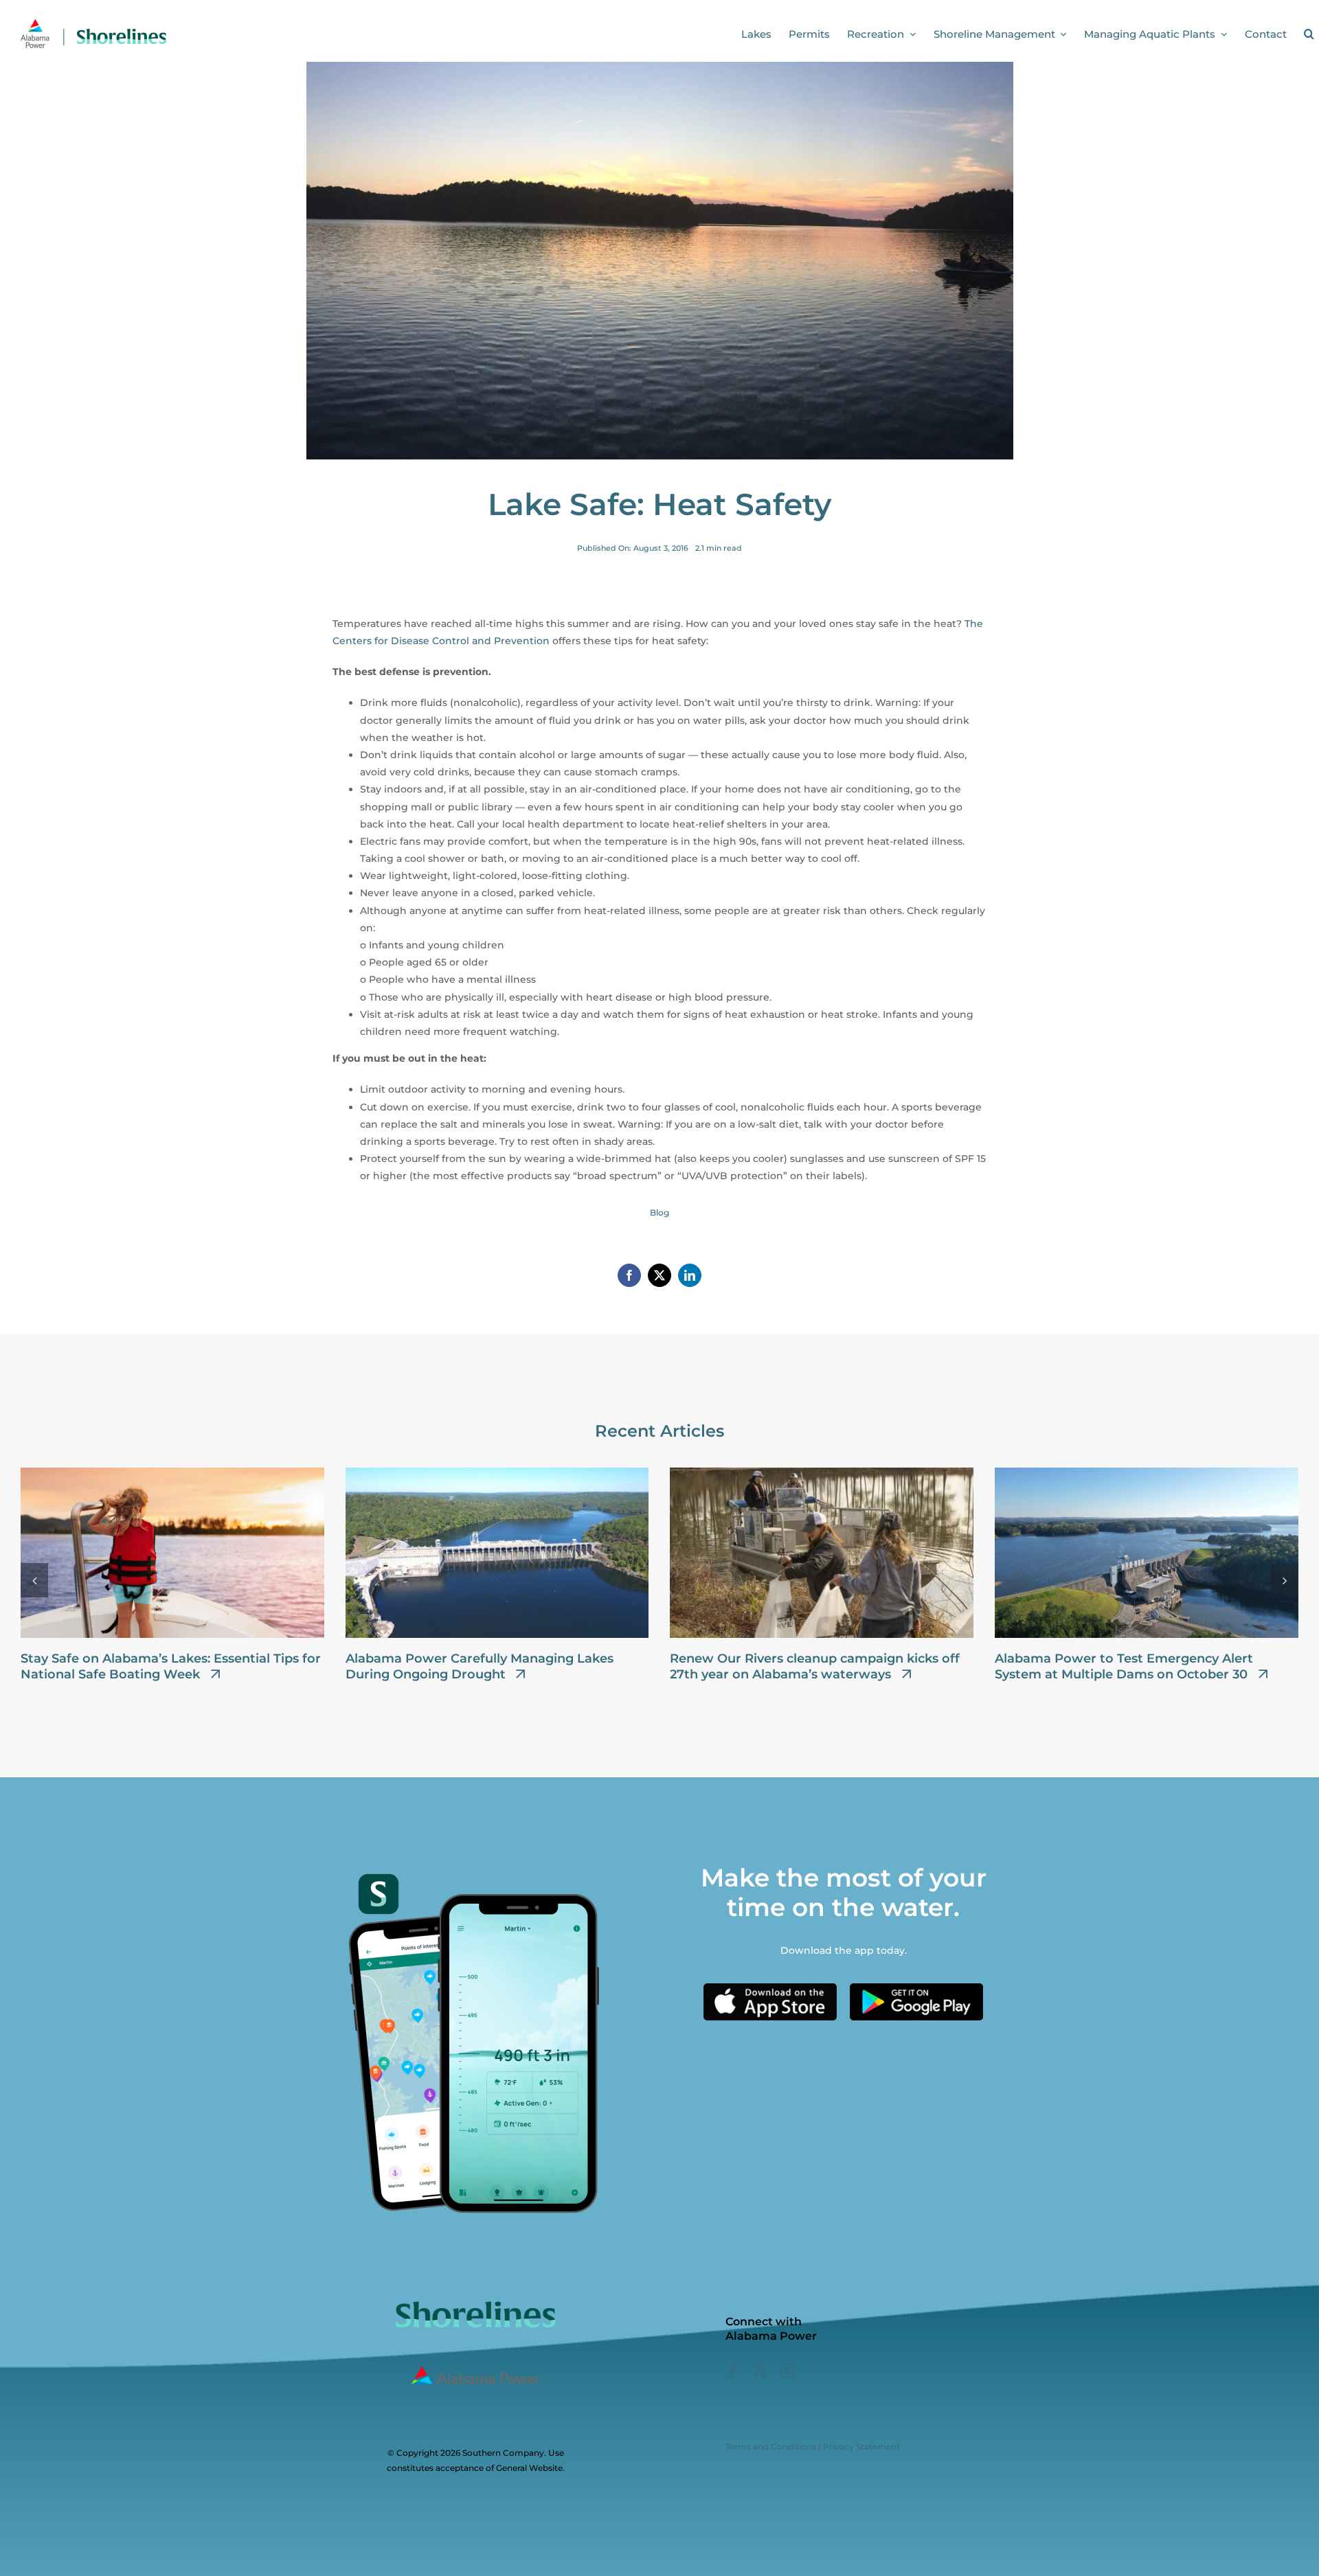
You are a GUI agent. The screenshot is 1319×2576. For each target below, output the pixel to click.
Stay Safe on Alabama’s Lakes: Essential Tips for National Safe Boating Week (171, 1666)
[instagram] (787, 2371)
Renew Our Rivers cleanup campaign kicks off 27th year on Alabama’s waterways (815, 1666)
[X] (659, 1275)
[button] (1309, 34)
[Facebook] (629, 1275)
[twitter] (760, 2371)
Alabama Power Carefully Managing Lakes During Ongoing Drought (480, 1666)
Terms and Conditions (771, 2447)
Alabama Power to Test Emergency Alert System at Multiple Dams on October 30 (1124, 1666)
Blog (659, 1212)
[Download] (770, 1988)
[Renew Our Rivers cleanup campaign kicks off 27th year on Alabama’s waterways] (822, 1474)
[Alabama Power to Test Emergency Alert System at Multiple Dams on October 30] (1147, 1474)
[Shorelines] (93, 23)
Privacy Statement (861, 2447)
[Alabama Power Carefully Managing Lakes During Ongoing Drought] (497, 1474)
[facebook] (732, 2371)
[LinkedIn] (690, 1275)
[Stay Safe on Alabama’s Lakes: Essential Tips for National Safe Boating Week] (172, 1474)
